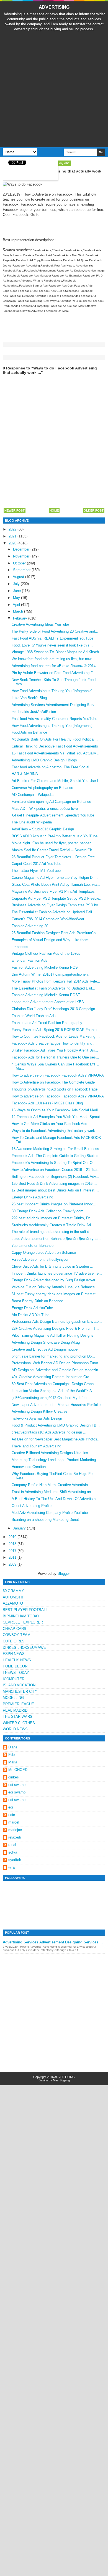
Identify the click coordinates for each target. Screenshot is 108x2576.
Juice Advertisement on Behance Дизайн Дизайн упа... (56, 1239)
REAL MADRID (15, 1710)
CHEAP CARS (15, 1629)
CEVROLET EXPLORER (23, 1622)
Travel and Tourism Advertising (36, 1446)
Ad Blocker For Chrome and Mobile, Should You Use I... (56, 781)
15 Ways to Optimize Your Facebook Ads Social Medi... (56, 1110)
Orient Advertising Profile (32, 1506)
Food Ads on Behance (29, 732)
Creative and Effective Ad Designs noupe (45, 1349)
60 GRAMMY (13, 1591)
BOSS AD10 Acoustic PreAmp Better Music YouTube (55, 836)
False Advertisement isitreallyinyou (40, 1259)
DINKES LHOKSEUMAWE (24, 1648)
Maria (13, 1762)
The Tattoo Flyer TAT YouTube (36, 871)
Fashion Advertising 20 (30, 926)
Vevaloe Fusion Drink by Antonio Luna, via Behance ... (55, 1287)
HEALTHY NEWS (17, 1660)
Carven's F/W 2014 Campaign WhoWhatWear (48, 919)
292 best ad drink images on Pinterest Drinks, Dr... (52, 1218)
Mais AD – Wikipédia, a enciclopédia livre (45, 809)
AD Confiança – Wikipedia (33, 795)
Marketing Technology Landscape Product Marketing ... (56, 1460)
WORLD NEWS (15, 1729)
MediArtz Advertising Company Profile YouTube (50, 1513)
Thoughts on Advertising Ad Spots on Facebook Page (55, 1089)
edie (12, 1815)
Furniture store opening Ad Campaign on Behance (51, 802)
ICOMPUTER (14, 1679)
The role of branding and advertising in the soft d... (52, 1232)
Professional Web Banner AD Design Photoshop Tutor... (56, 1363)
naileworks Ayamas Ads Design (37, 1418)
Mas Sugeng (61, 2080)
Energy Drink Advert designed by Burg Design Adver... (55, 1280)
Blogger (64, 1574)
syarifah (15, 1860)
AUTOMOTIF (13, 1597)
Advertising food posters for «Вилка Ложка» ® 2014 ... (56, 666)
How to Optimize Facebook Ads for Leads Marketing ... (56, 1036)
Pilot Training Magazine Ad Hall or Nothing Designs (52, 1335)
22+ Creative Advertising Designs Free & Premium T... (55, 1328)
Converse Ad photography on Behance (42, 788)
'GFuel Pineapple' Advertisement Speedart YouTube (53, 815)
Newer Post (15, 510)
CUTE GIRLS (14, 1641)
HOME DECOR (15, 1666)
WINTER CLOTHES (19, 1723)
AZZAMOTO (13, 1603)
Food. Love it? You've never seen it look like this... (52, 645)
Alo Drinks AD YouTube (30, 1315)
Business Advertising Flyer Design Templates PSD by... (56, 905)
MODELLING (13, 1698)
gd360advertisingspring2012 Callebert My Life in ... (52, 1398)
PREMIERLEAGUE (18, 1704)
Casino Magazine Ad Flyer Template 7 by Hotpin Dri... (55, 878)
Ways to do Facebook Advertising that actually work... (55, 1131)
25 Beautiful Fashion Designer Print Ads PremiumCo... (55, 933)
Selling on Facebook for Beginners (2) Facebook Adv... (55, 1177)
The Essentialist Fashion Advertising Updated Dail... (53, 912)
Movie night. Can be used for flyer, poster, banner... (53, 843)
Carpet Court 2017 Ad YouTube (36, 864)
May (17, 598)
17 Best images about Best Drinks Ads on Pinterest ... (55, 1190)
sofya (13, 1852)
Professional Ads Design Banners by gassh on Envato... (57, 1322)
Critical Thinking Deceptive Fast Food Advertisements (55, 746)
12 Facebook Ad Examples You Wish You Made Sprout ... (58, 1117)
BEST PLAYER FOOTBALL (25, 1610)
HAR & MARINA (25, 774)
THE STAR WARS (18, 1717)
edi (11, 1807)
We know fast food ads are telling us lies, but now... (53, 659)
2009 (13, 1564)
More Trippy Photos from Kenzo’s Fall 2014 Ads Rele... (56, 981)
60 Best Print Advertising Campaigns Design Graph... (54, 1384)
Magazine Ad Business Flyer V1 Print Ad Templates (53, 891)
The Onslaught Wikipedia (32, 822)
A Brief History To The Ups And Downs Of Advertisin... (55, 1499)
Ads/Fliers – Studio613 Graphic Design (43, 829)
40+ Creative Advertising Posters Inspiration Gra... (52, 1377)
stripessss (20, 947)
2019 (13, 1537)
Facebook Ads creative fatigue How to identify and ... (54, 1043)
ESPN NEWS (14, 1654)
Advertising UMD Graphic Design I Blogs (44, 760)
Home (54, 510)
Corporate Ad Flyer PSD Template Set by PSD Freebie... (57, 898)
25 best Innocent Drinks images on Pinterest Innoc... (54, 1204)
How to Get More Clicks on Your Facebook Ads (49, 1124)
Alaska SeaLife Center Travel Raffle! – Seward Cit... (53, 850)
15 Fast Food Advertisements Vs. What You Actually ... (56, 753)
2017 (13, 1551)
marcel (14, 1822)
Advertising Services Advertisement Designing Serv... (55, 705)
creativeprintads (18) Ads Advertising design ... (49, 1432)
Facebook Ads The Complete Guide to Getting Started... (57, 1156)
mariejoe (15, 1830)
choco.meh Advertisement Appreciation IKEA (48, 1002)
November (22, 556)
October (20, 563)
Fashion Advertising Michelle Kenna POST (46, 967)
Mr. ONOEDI (18, 1770)
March (19, 611)
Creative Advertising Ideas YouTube (40, 624)
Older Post (94, 510)
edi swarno (17, 1785)
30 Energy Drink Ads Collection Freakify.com (47, 1211)
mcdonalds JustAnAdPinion (34, 712)
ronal (12, 1845)
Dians (13, 1747)
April (17, 605)
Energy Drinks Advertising (32, 1197)
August (19, 577)
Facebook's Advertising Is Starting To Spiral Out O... (54, 1163)
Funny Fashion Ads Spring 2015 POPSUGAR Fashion (55, 1030)
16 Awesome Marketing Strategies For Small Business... (57, 1149)
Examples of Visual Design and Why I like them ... (52, 940)
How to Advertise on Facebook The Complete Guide (53, 1082)
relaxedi (15, 1837)
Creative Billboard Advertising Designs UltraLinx (50, 1453)
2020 (13, 543)
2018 (13, 1544)
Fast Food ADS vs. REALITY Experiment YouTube (52, 638)
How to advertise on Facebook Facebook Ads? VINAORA (58, 1075)
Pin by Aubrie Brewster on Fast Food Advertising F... (54, 673)
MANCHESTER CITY (20, 1692)
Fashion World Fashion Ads (34, 1016)
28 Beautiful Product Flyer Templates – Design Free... (55, 857)
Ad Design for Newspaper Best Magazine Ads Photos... (56, 1439)
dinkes (14, 1777)
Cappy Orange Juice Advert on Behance (44, 1253)
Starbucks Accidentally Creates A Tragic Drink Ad (51, 1225)
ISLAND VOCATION (19, 1685)
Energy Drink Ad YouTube (32, 1308)
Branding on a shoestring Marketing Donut (45, 1520)
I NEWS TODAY (16, 1673)
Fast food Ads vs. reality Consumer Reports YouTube (54, 719)
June (17, 591)
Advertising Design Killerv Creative (39, 1411)
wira (11, 1867)
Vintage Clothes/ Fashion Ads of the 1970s (46, 953)
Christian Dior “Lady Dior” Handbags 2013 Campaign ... (56, 1009)
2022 (13, 529)
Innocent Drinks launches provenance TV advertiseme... (57, 1273)
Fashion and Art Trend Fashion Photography (47, 1023)
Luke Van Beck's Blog (29, 698)
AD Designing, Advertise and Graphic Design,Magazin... (56, 1370)
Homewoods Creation (29, 1467)
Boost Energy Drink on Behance (37, 1301)
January (20, 1528)
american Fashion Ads (29, 960)
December (22, 549)
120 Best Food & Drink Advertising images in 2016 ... (54, 1184)
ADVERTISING (54, 7)
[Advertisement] (54, 89)
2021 (13, 536)
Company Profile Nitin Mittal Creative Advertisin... (51, 1485)
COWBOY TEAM (17, 1635)
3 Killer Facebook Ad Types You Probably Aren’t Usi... (55, 1050)
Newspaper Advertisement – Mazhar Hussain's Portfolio (56, 1405)
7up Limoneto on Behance (33, 1246)
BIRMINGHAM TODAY (21, 1616)
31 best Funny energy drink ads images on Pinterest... (55, 1294)
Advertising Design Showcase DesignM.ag (46, 1342)
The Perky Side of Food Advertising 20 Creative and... (55, 631)
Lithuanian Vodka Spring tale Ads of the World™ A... (53, 1391)
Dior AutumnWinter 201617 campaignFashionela (50, 974)
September (22, 570)
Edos (12, 1755)
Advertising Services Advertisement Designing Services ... (53, 1942)
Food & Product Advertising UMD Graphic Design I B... (56, 1425)
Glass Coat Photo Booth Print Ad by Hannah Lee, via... (56, 884)
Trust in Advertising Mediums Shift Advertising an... (53, 1492)
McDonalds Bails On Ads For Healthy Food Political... (55, 739)
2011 (13, 1557)
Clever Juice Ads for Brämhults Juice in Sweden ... (52, 1266)
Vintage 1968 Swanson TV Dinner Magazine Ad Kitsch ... (57, 652)
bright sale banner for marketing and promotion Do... (53, 1356)
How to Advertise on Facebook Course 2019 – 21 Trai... (56, 1170)
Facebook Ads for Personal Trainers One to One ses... (55, 1057)
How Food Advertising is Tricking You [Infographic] (52, 691)
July (17, 584)
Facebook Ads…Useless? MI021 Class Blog (47, 1103)
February (21, 618)
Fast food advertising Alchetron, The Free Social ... (53, 767)
